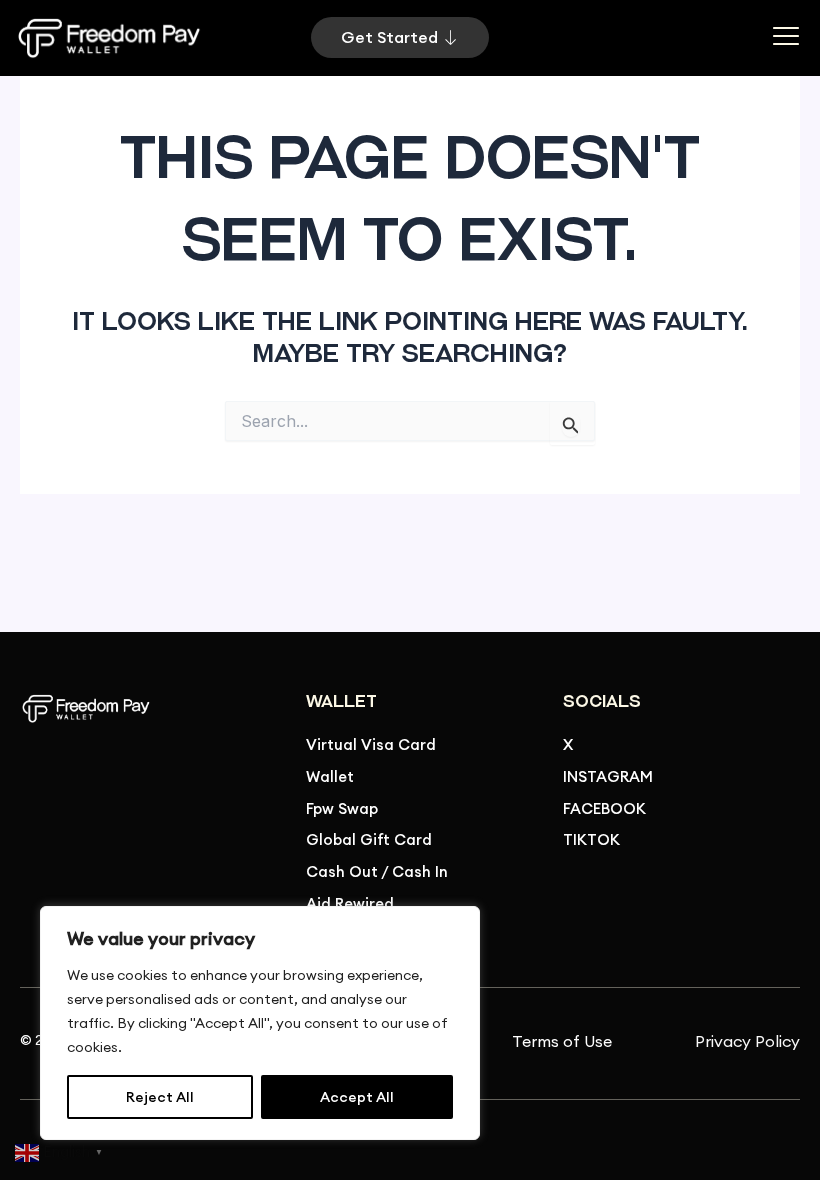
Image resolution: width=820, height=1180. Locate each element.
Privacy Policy (747, 1041)
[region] (260, 1023)
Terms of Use (562, 1041)
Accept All (357, 1097)
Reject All (160, 1097)
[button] (785, 38)
